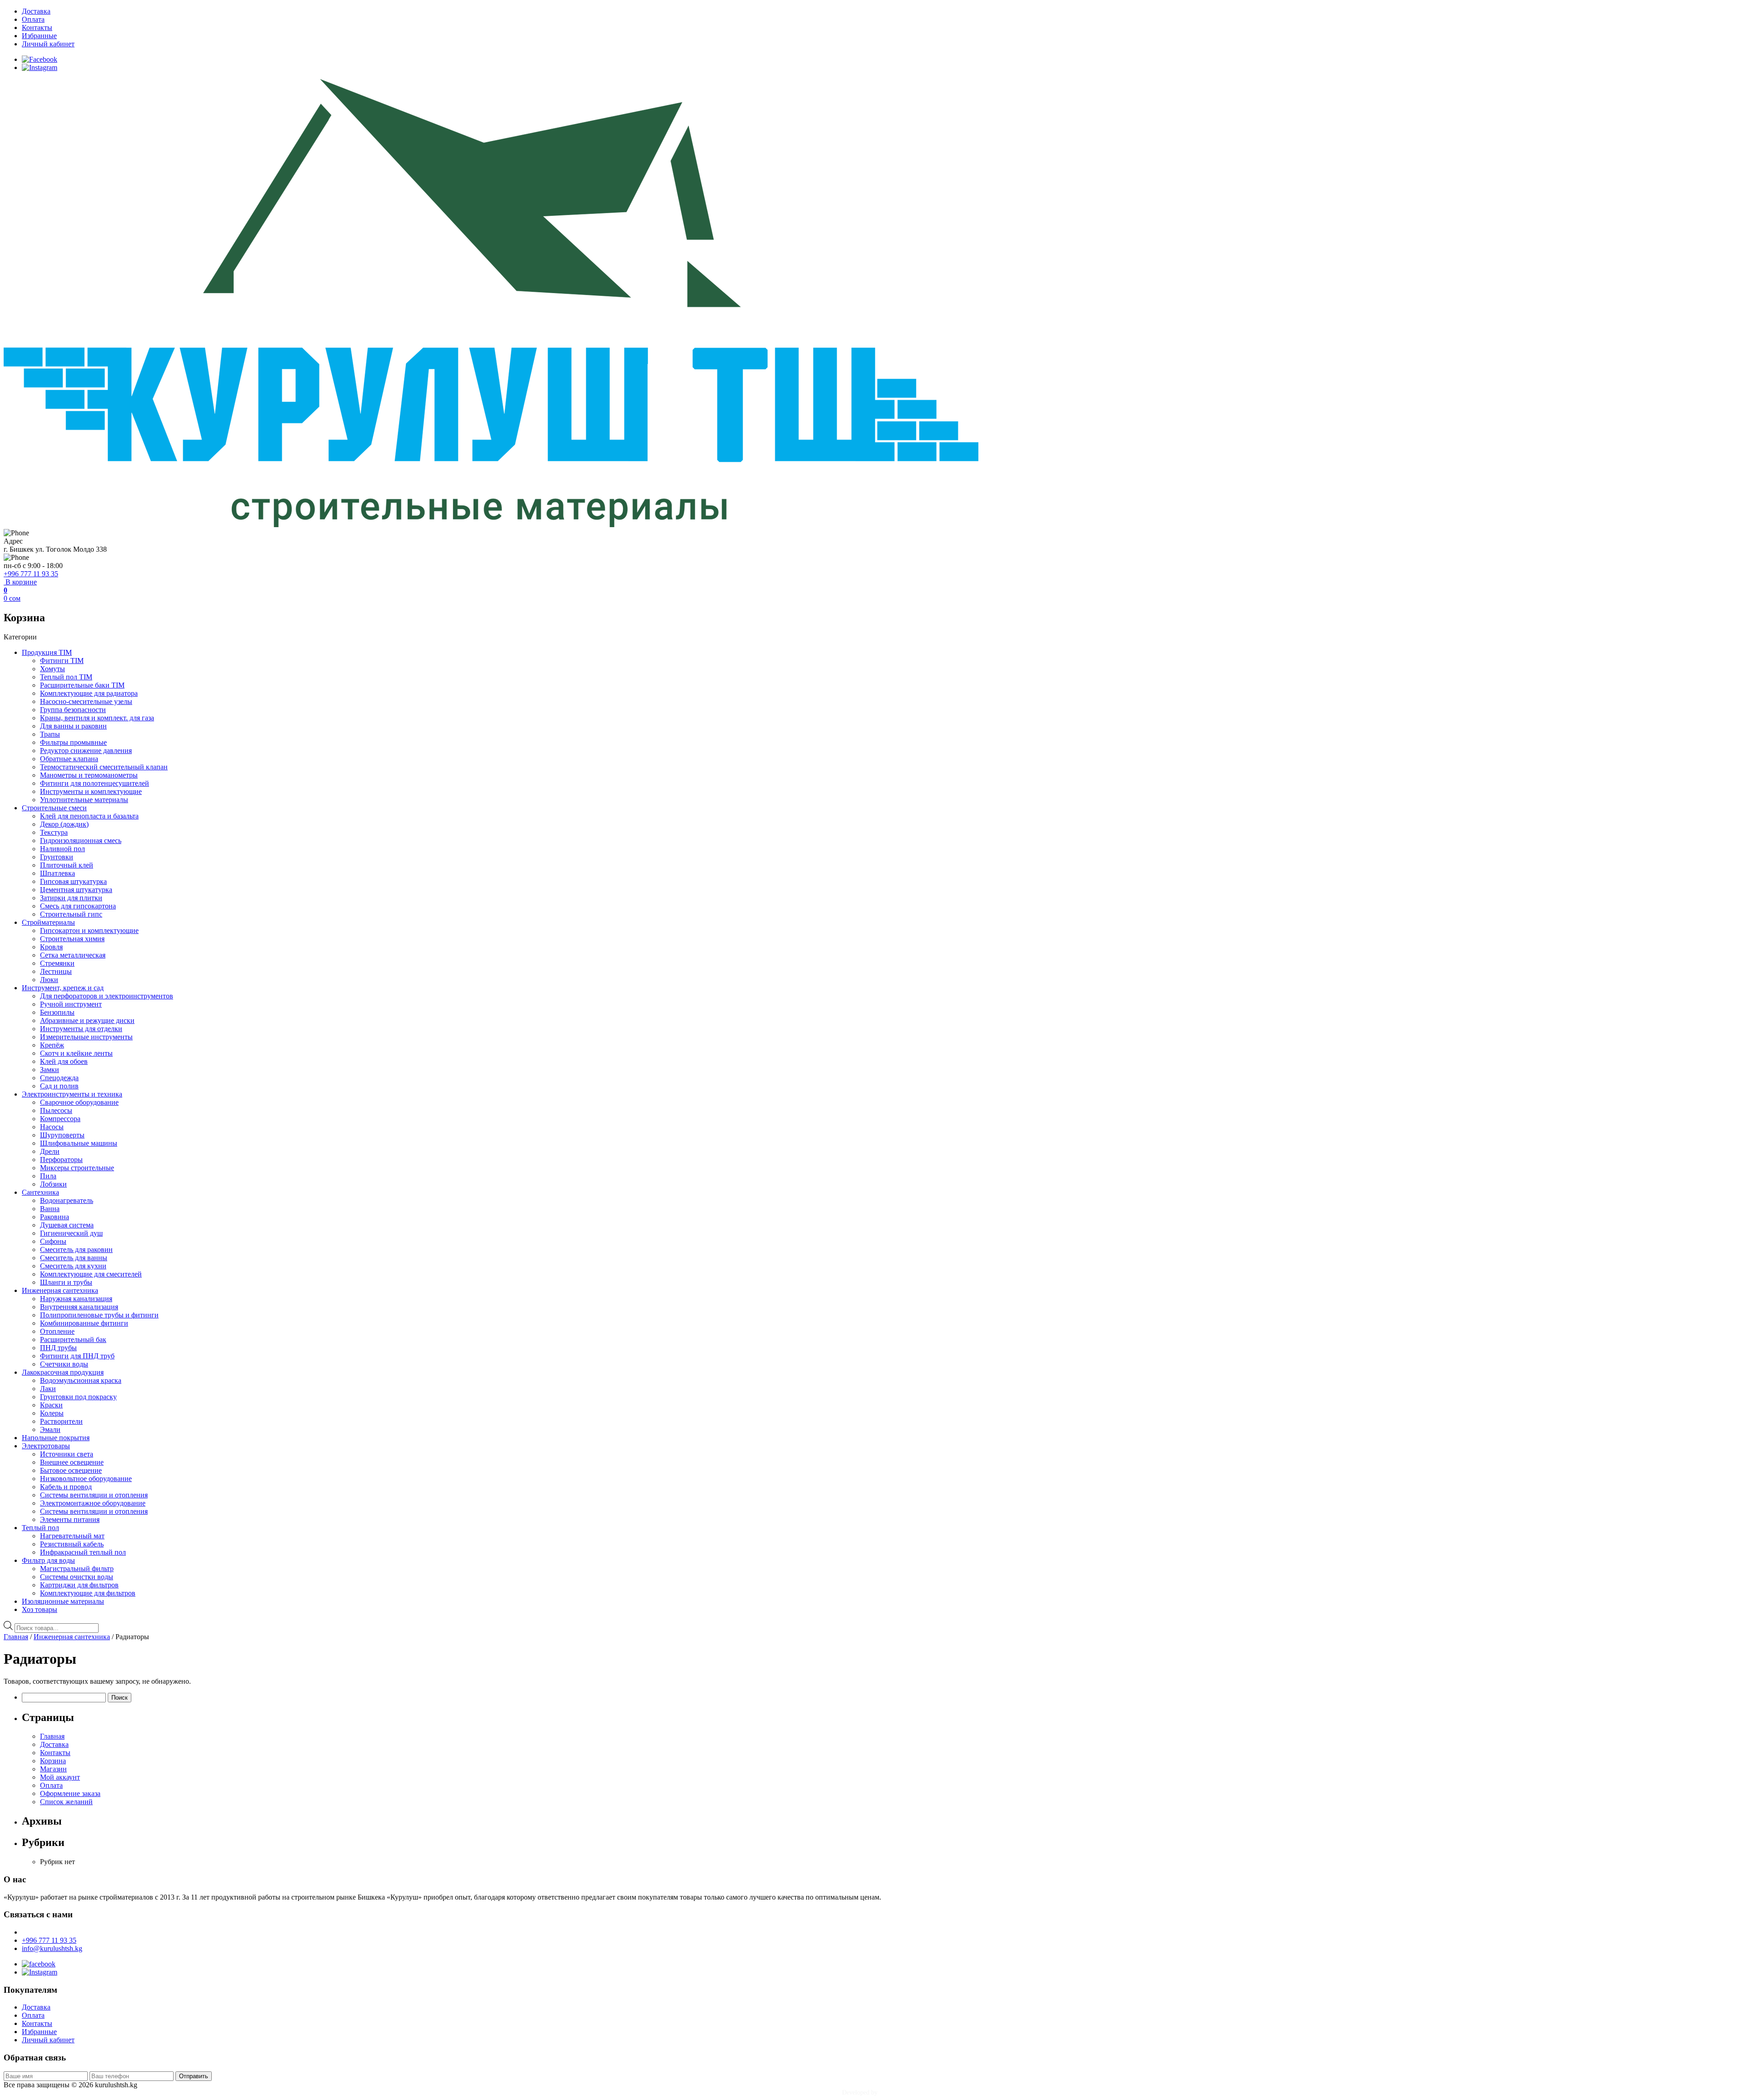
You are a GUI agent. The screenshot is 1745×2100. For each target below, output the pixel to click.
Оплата (33, 19)
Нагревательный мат (72, 1536)
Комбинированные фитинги (84, 1323)
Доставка (36, 11)
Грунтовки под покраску (78, 1397)
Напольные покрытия (56, 1438)
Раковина (55, 1217)
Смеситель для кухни (73, 1266)
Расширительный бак (73, 1339)
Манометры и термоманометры (89, 775)
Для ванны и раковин (73, 726)
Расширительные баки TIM (82, 685)
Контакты (37, 27)
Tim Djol (891, 2093)
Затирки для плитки (71, 898)
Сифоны (53, 1241)
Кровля (51, 947)
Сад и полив (59, 1086)
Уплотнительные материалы (84, 800)
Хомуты (52, 669)
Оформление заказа (70, 1793)
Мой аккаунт (60, 1777)
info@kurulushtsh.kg (52, 1948)
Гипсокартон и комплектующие (89, 930)
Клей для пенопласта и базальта (89, 816)
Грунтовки (57, 857)
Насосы (52, 1127)
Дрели (50, 1151)
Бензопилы (57, 1012)
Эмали (50, 1429)
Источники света (67, 1454)
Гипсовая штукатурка (73, 881)
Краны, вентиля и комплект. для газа (97, 718)
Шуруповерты (62, 1135)
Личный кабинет (48, 44)
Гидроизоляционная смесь (81, 840)
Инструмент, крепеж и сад (63, 988)
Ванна (50, 1209)
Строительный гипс (71, 914)
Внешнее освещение (72, 1462)
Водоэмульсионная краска (81, 1380)
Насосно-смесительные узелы (86, 701)
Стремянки (57, 963)
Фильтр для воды (48, 1560)
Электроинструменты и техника (72, 1094)
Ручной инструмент (71, 1004)
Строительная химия (72, 939)
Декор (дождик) (64, 824)
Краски (51, 1405)
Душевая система (67, 1225)
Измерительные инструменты (86, 1037)
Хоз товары (40, 1609)
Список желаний (66, 1802)
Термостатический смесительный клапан (104, 767)
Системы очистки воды (77, 1577)
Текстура (54, 832)
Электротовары (46, 1446)
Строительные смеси (54, 808)
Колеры (52, 1413)
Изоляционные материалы (63, 1601)
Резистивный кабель (72, 1544)
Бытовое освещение (71, 1470)
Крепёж (52, 1045)
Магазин (53, 1769)
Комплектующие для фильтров (88, 1593)
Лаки (48, 1389)
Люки (49, 980)
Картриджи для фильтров (79, 1585)
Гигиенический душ (71, 1233)
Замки (50, 1070)
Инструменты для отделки (81, 1029)
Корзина (53, 1761)
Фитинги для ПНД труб (77, 1356)
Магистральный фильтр (77, 1569)
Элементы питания (70, 1519)
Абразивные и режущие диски (87, 1020)
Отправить (194, 2076)
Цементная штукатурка (76, 890)
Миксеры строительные (77, 1168)
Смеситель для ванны (74, 1258)
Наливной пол (62, 849)
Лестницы (56, 971)
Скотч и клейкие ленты (76, 1053)
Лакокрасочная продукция (63, 1372)
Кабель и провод (66, 1487)
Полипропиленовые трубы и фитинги (99, 1315)
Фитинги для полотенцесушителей (95, 783)
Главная (16, 1637)
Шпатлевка (57, 873)
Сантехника (40, 1192)
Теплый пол (40, 1528)
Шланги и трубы (66, 1282)
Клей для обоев (64, 1061)
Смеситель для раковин (76, 1250)
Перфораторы (61, 1160)
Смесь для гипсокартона (78, 906)
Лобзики (53, 1184)
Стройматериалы (48, 922)
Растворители (61, 1421)
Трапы (50, 734)
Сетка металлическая (73, 955)
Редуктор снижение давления (86, 751)
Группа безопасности (73, 710)
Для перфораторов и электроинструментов (107, 996)
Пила (48, 1176)
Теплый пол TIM (66, 677)
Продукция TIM (47, 652)
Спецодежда (59, 1078)
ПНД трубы (58, 1348)
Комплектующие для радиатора (89, 693)
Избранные (39, 36)
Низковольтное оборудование (86, 1479)
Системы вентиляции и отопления (94, 1495)
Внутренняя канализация (79, 1307)
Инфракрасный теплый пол (83, 1552)
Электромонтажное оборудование (93, 1503)
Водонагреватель (67, 1200)
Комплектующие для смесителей (91, 1274)
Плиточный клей (67, 865)
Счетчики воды (64, 1364)
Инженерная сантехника (60, 1290)
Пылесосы (56, 1110)
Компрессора (60, 1119)
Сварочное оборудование (79, 1102)
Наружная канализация (76, 1299)
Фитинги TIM (62, 661)
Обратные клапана (69, 759)
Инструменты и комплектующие (91, 791)
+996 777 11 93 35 (31, 574)
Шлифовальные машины (79, 1143)
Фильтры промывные (73, 742)
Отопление (57, 1331)
